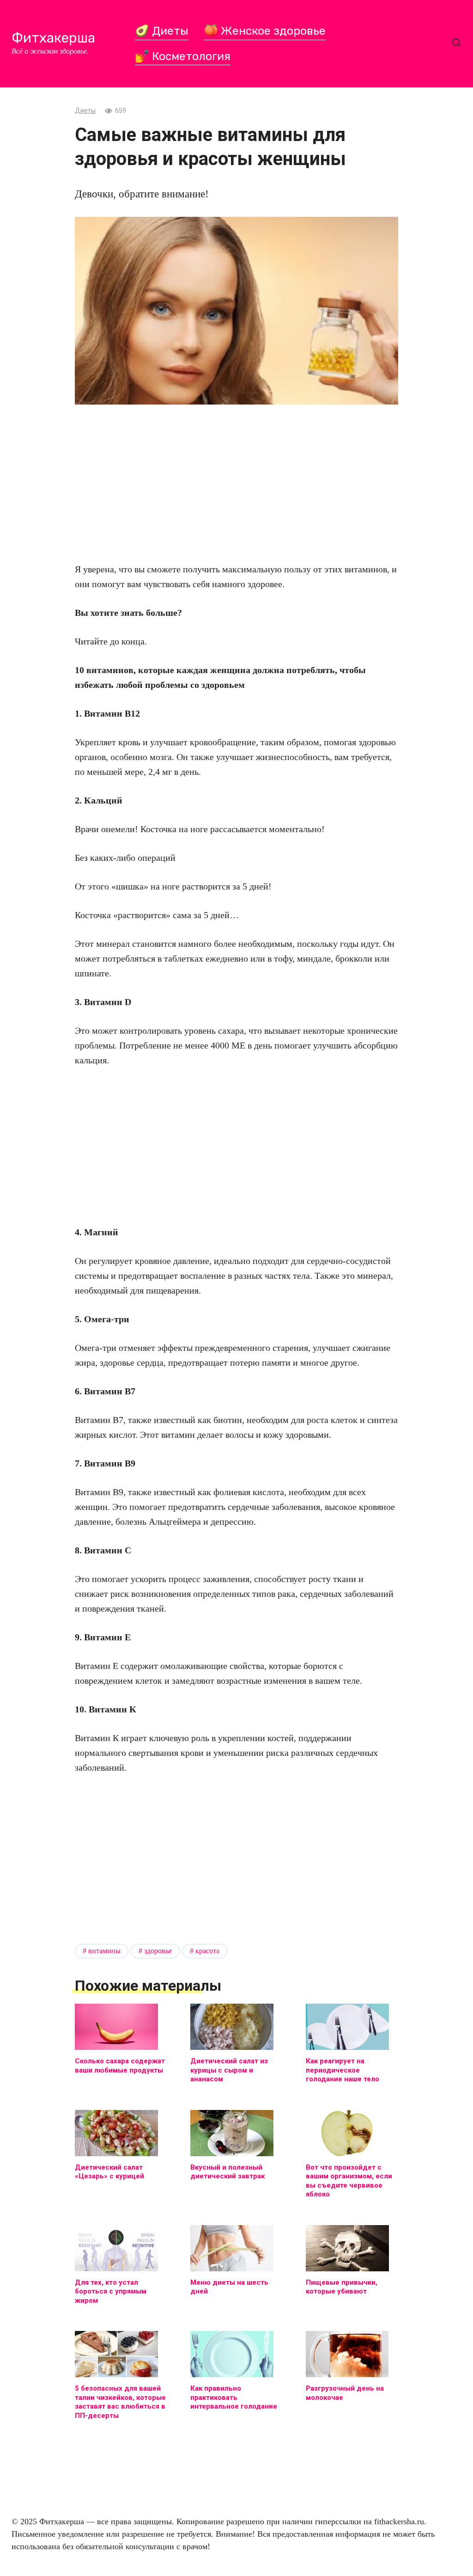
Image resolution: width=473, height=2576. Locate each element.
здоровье (158, 1951)
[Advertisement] (236, 483)
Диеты (85, 111)
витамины (104, 1951)
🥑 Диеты (162, 31)
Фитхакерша (53, 38)
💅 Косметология (183, 56)
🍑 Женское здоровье (265, 31)
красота (207, 1951)
